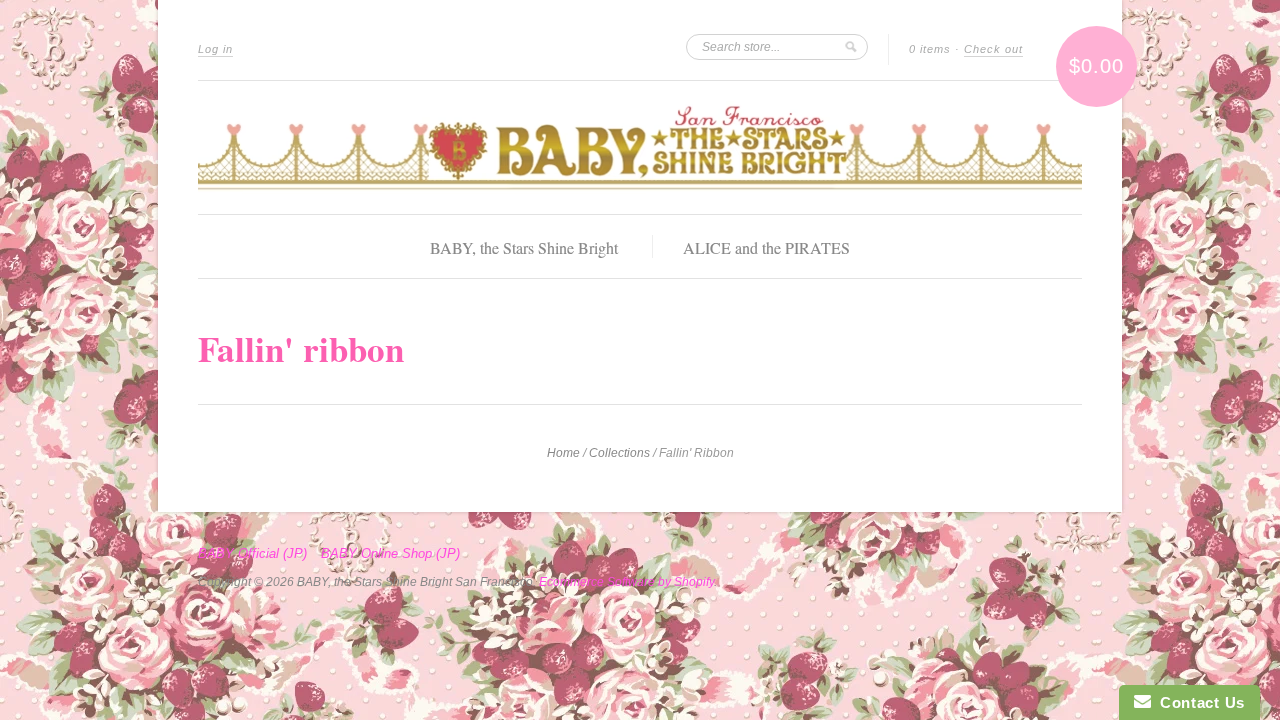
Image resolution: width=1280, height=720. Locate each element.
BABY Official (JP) (252, 554)
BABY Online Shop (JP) (390, 554)
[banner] (640, 147)
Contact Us (1198, 702)
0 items (930, 49)
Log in (215, 49)
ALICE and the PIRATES (766, 247)
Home (563, 453)
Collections (619, 453)
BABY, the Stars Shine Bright (524, 247)
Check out (993, 49)
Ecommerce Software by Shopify (626, 582)
